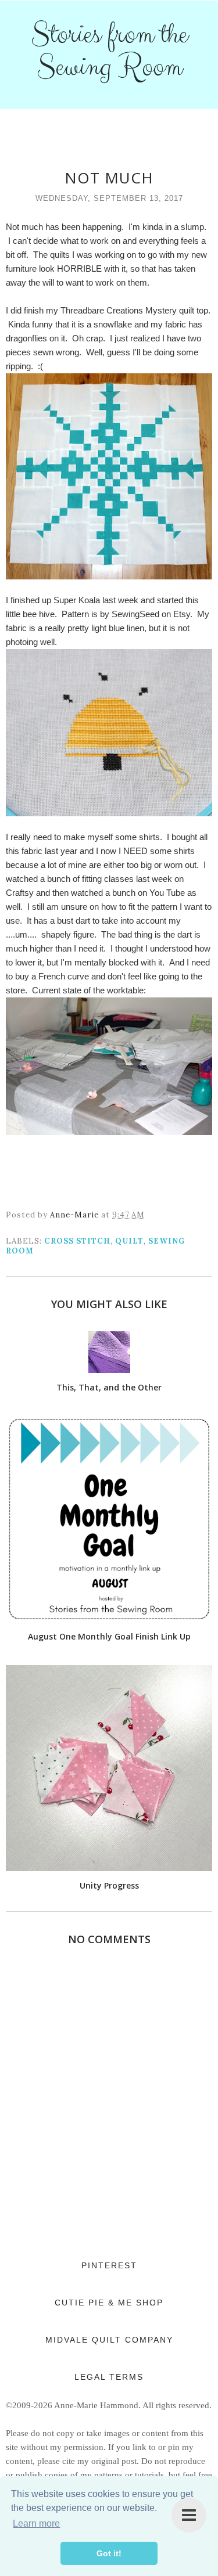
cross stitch (77, 1241)
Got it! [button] (109, 2553)
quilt (129, 1241)
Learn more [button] (36, 2523)
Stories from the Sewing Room (109, 51)
